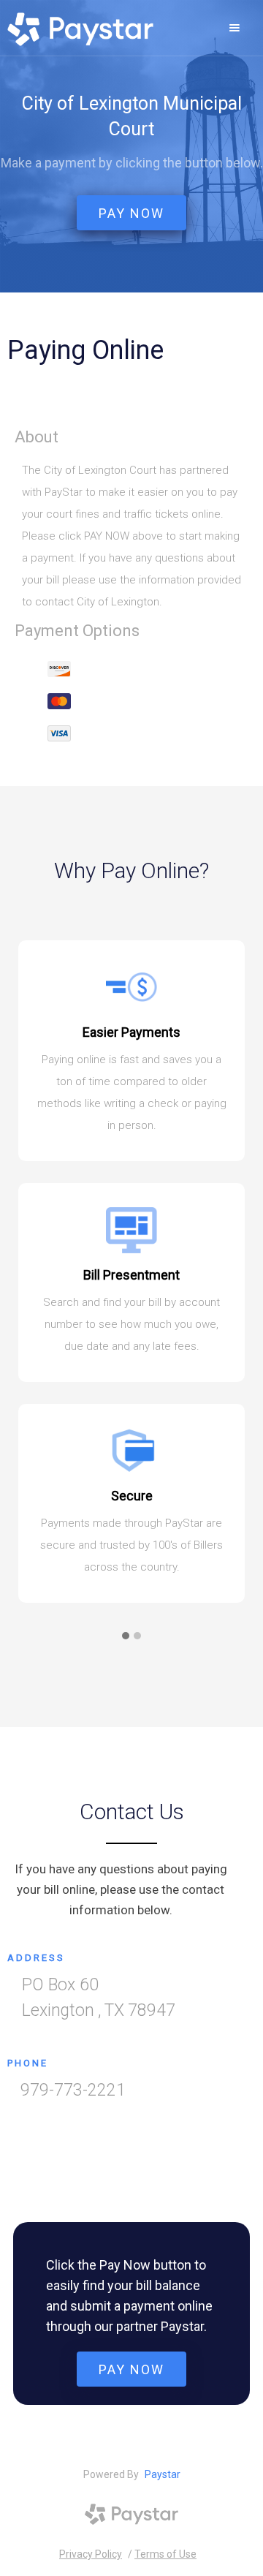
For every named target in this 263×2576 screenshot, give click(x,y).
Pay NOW (131, 213)
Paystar (163, 2474)
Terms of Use (165, 2554)
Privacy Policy (91, 2554)
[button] (235, 28)
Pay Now (131, 2369)
